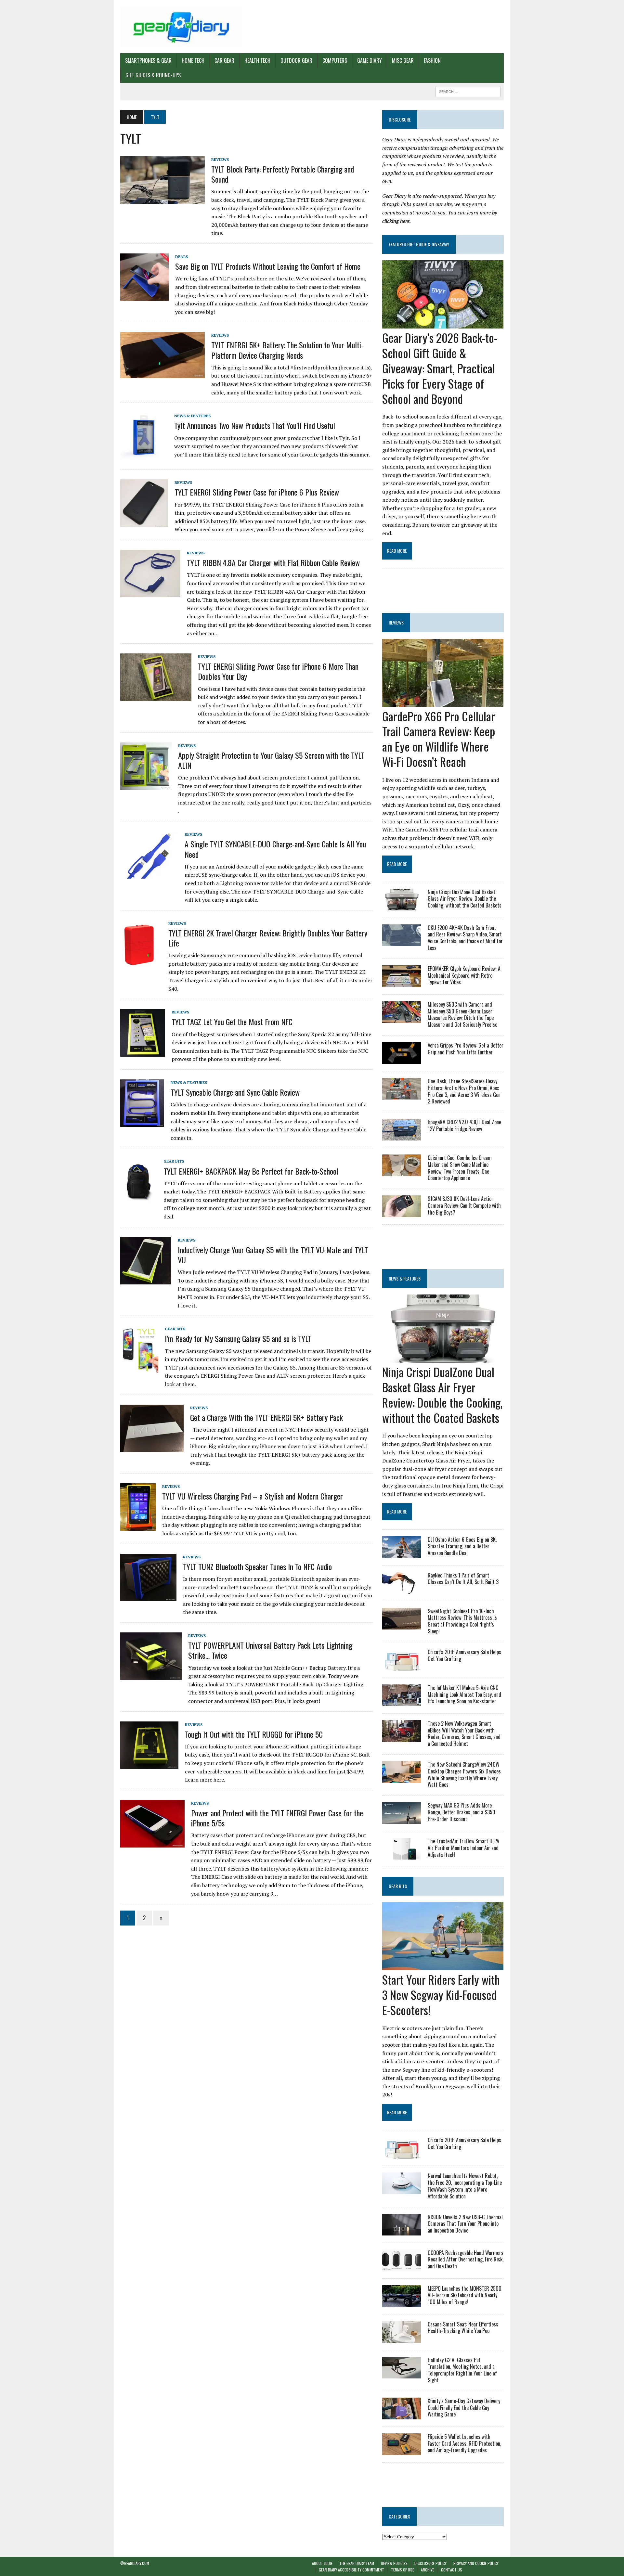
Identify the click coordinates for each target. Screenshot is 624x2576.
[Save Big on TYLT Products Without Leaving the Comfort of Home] (144, 296)
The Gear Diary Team (357, 2563)
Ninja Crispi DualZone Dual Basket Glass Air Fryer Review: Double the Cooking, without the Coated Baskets (465, 899)
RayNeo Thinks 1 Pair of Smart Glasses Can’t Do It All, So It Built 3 (463, 1579)
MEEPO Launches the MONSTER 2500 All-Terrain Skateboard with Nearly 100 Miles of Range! (465, 2295)
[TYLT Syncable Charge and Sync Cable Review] (142, 1123)
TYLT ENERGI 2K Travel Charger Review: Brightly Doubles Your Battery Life (268, 938)
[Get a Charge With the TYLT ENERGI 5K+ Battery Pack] (152, 1448)
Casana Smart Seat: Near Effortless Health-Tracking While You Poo (463, 2328)
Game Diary (370, 60)
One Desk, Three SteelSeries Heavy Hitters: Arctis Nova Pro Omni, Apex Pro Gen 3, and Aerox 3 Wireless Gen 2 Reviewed (464, 1091)
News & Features (192, 416)
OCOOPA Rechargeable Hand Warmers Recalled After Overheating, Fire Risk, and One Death (466, 2260)
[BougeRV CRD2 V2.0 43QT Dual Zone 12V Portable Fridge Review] (402, 1136)
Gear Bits (174, 1161)
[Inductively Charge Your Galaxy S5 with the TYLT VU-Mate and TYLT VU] (146, 1280)
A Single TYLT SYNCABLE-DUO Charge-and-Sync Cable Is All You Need (275, 849)
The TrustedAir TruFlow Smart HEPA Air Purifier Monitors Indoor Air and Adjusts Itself (463, 1848)
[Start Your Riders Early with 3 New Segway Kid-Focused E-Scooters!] (443, 1966)
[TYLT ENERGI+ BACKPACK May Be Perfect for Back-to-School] (139, 1201)
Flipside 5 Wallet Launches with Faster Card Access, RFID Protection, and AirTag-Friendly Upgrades (464, 2443)
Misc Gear (403, 60)
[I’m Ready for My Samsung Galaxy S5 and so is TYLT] (139, 1369)
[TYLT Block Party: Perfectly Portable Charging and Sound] (162, 199)
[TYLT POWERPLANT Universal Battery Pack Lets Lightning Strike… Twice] (151, 1676)
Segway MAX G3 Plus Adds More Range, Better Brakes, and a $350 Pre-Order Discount (461, 1812)
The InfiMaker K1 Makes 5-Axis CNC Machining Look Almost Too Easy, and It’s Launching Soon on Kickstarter (464, 1694)
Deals (182, 257)
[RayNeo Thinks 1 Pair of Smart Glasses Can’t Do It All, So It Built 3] (402, 1589)
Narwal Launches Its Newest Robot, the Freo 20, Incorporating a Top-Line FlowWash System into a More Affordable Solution (465, 2186)
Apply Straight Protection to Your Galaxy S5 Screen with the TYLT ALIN (271, 760)
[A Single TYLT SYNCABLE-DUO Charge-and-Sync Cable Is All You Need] (149, 874)
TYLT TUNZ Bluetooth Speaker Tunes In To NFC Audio (257, 1566)
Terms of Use (403, 2570)
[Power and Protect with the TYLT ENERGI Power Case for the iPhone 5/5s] (152, 1843)
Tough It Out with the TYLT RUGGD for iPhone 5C (254, 1734)
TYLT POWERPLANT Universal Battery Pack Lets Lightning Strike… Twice (270, 1650)
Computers (335, 60)
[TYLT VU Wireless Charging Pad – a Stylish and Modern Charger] (138, 1526)
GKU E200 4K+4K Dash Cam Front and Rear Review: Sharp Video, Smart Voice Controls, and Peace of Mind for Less (465, 938)
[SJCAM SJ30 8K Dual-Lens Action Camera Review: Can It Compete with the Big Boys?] (402, 1213)
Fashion (432, 60)
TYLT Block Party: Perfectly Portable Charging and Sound (283, 174)
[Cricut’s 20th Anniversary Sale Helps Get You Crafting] (402, 1666)
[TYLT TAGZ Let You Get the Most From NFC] (143, 1052)
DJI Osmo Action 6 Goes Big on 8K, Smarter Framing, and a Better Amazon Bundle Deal (462, 1546)
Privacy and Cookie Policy (476, 2563)
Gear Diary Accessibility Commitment (351, 2570)
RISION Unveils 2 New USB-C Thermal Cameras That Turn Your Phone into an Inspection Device (465, 2224)
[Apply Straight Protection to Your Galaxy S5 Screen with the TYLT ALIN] (146, 785)
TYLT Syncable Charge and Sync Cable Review (235, 1092)
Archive (428, 2570)
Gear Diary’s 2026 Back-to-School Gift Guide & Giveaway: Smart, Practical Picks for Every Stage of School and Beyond (440, 368)
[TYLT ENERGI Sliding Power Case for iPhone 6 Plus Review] (144, 523)
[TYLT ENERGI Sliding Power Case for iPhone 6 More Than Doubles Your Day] (156, 697)
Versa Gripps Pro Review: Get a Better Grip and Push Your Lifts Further (466, 1049)
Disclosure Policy (430, 2563)
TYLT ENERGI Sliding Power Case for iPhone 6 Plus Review (257, 492)
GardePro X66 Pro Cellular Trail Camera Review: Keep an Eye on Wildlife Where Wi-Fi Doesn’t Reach (439, 739)
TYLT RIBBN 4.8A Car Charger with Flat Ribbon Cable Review (273, 562)
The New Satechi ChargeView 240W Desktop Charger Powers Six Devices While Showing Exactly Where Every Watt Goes (464, 1774)
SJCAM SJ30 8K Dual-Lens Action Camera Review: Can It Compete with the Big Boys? (464, 1205)
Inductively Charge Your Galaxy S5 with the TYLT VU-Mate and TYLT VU (273, 1255)
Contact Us (452, 2570)
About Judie (322, 2563)
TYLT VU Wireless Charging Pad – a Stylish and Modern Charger (253, 1496)
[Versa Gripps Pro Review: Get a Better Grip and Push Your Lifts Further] (402, 1059)
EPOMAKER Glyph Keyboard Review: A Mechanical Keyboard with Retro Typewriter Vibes (464, 975)
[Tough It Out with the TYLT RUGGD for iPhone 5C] (149, 1764)
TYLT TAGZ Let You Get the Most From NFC (232, 1022)
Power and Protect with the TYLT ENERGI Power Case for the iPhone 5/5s (277, 1818)
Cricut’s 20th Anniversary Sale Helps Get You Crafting (464, 1655)
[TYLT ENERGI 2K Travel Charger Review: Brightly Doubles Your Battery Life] (141, 963)
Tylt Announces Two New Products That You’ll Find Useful (255, 425)
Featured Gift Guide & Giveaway (419, 244)
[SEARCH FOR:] (468, 91)
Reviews (220, 159)
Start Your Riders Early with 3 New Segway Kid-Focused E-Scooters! (441, 1995)
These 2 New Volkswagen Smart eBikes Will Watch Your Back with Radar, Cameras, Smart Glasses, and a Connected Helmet (464, 1733)
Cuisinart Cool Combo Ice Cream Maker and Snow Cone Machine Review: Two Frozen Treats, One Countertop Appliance (460, 1168)
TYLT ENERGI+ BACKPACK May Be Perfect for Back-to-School (251, 1171)
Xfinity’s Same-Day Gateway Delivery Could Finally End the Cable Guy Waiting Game (464, 2408)
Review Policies (394, 2563)
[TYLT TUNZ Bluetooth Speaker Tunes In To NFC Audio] (148, 1597)
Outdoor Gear (296, 60)
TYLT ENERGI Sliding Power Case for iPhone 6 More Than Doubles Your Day (278, 671)
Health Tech (257, 60)
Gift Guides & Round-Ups (153, 75)
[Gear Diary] (181, 27)
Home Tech (193, 60)
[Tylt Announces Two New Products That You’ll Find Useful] (144, 456)
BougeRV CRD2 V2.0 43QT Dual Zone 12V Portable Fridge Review (464, 1125)
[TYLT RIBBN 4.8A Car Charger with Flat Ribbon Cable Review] (150, 593)
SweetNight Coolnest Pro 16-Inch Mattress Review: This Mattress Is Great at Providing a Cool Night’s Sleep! (462, 1621)
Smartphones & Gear (148, 60)
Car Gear (224, 60)
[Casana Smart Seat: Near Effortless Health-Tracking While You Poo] (402, 2338)
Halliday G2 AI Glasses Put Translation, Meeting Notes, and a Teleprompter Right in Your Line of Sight (462, 2370)
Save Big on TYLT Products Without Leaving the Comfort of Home (268, 266)
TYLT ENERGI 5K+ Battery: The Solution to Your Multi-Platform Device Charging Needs (287, 350)
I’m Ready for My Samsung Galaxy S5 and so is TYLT (238, 1338)
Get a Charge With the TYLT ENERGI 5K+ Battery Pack (266, 1417)
